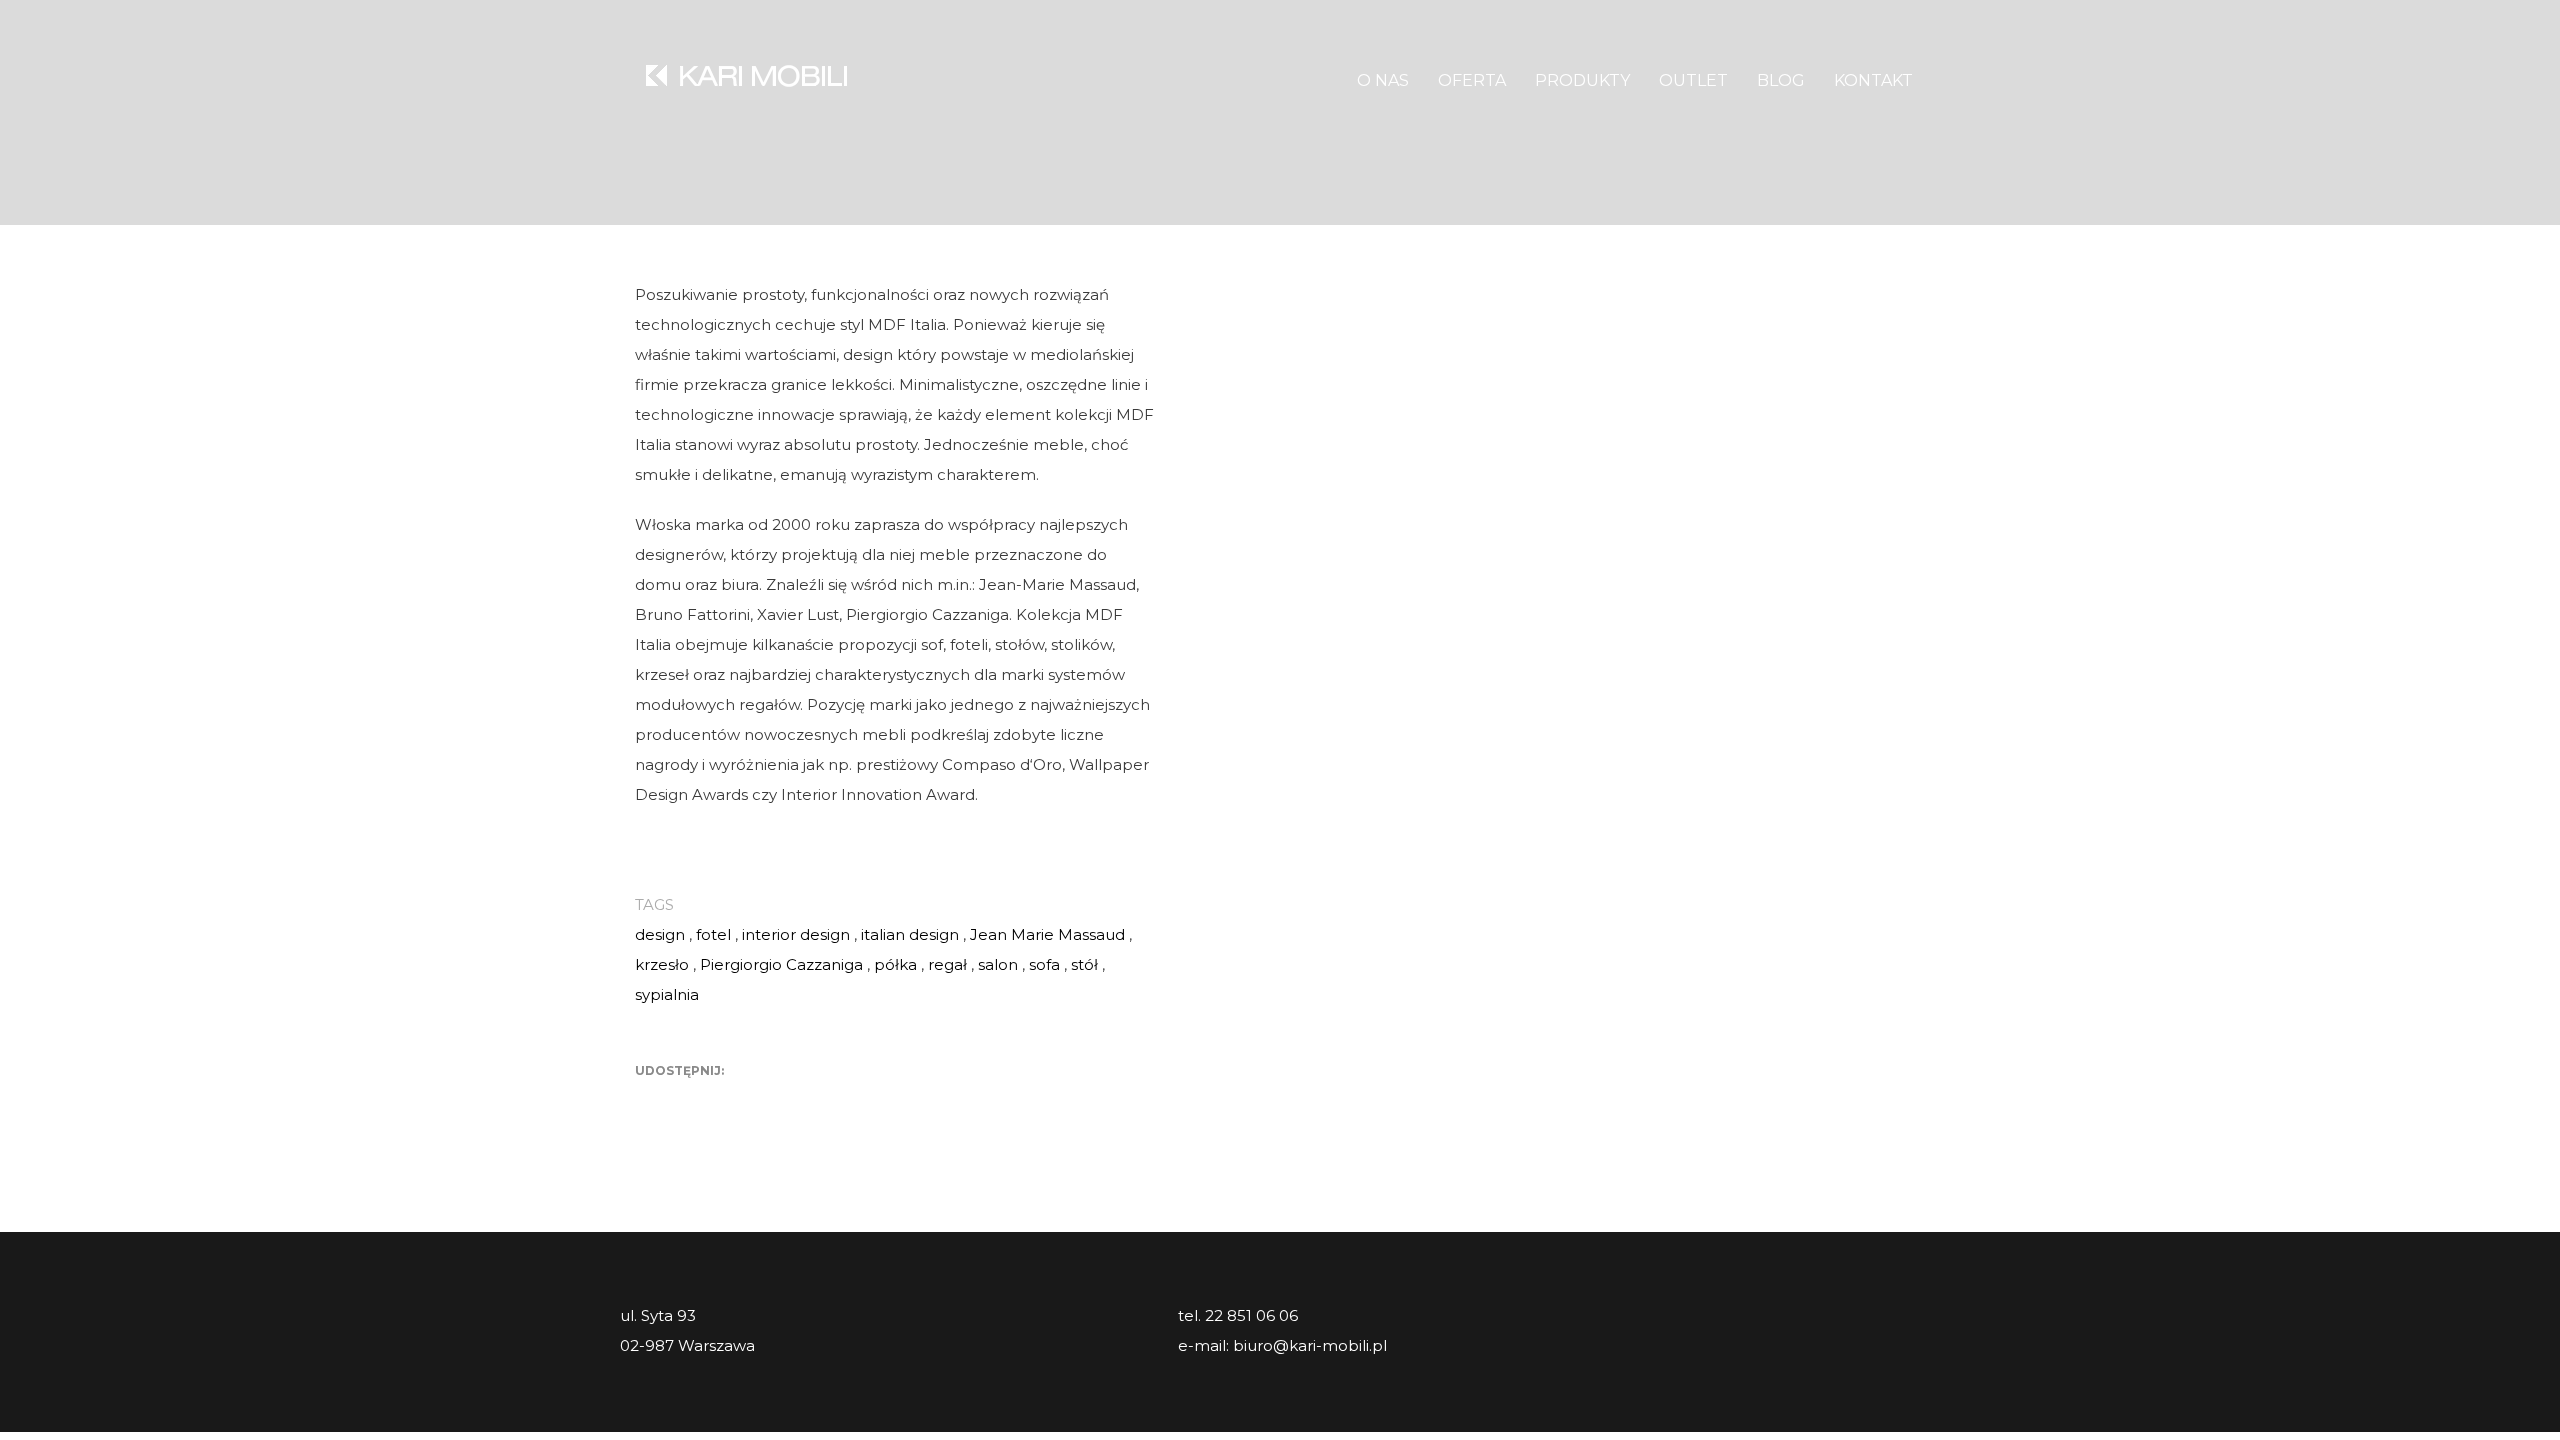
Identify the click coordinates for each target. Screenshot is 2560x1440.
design (660, 934)
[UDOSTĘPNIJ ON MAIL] (790, 1102)
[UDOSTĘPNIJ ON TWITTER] (650, 1102)
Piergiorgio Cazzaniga (781, 964)
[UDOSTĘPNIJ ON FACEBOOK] (685, 1102)
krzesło (662, 964)
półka (895, 964)
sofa (1044, 964)
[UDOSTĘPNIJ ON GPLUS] (720, 1102)
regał (947, 964)
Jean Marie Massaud (1047, 934)
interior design (796, 934)
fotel (713, 934)
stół (1084, 964)
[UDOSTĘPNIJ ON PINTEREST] (755, 1102)
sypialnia (667, 994)
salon (998, 964)
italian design (910, 934)
